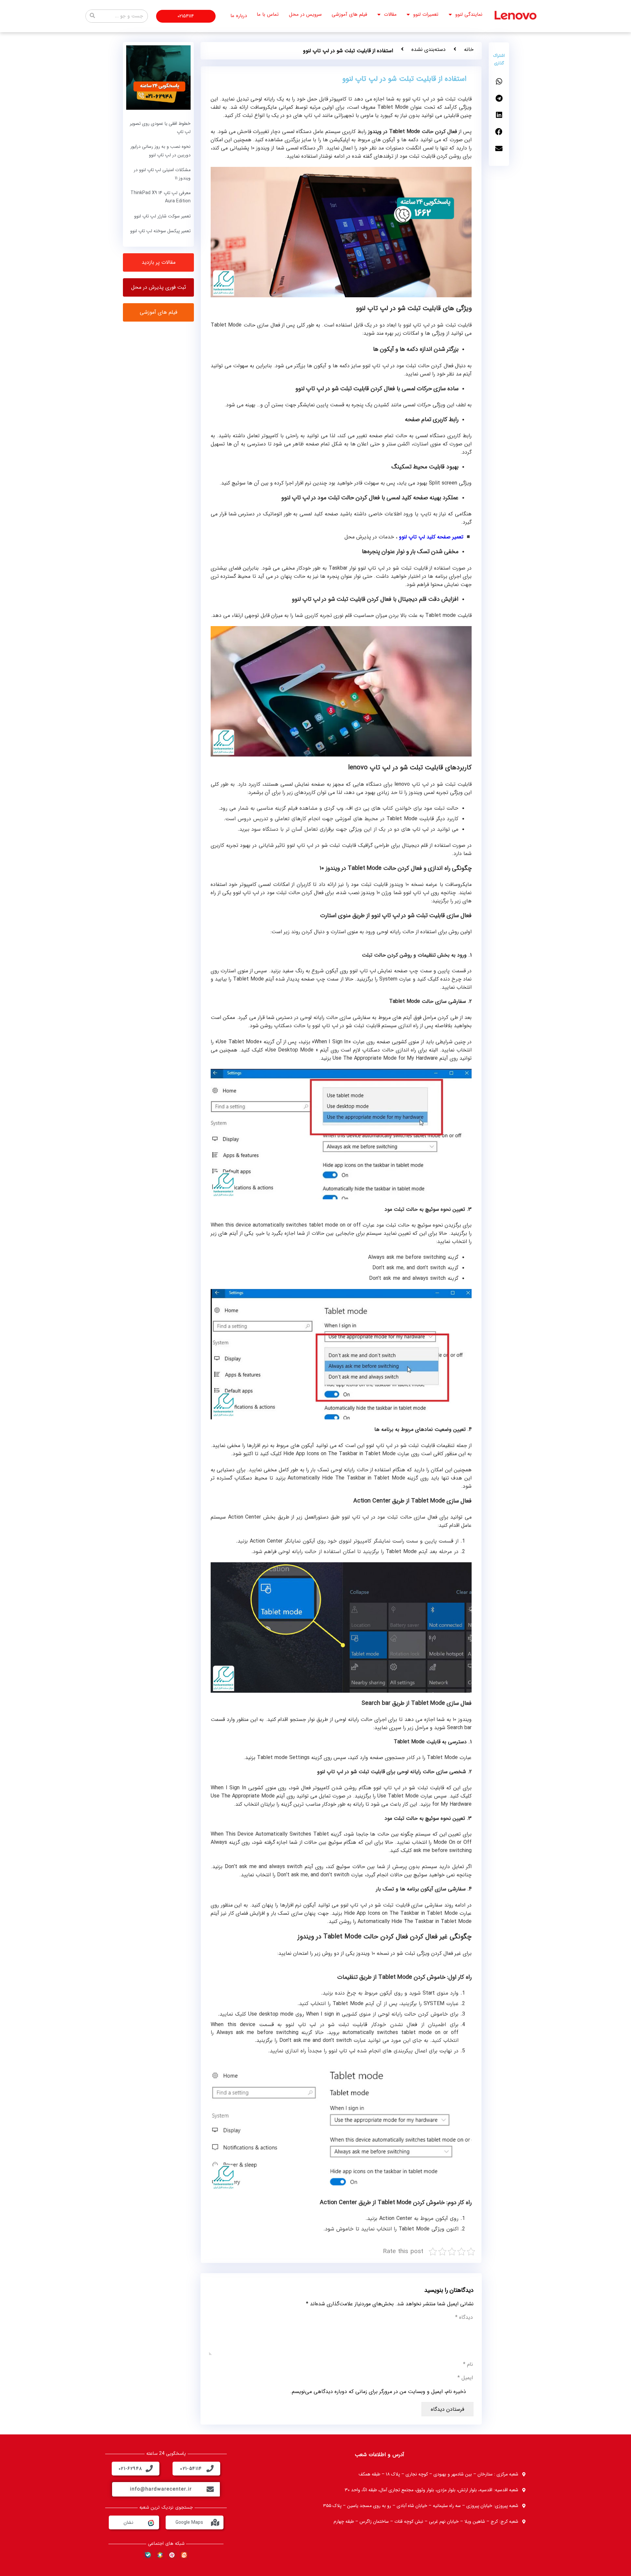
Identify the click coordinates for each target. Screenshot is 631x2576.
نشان (129, 2522)
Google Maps (189, 2522)
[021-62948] (149, 2469)
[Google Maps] (215, 2522)
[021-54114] (210, 2469)
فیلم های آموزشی (349, 14)
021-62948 (130, 2469)
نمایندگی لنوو (469, 14)
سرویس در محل (305, 14)
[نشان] (151, 2522)
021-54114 (191, 2469)
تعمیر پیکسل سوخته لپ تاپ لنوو (160, 231)
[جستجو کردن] (92, 16)
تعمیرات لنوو (426, 14)
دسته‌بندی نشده (429, 49)
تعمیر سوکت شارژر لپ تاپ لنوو (162, 216)
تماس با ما (268, 14)
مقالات (390, 14)
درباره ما (239, 16)
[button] (499, 82)
